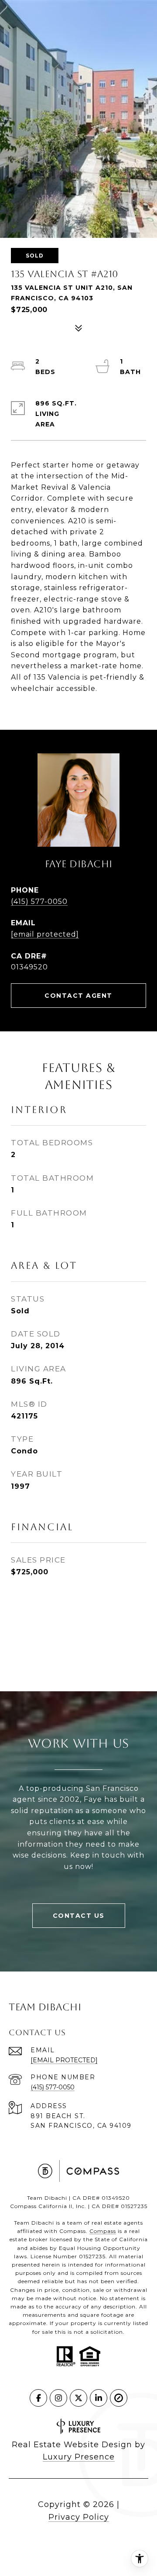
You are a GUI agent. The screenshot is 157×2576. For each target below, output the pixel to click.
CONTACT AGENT (78, 996)
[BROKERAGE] (119, 2398)
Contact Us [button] (79, 1916)
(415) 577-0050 (39, 902)
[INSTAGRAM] (58, 2398)
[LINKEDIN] (99, 2398)
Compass (103, 2231)
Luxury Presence (79, 2457)
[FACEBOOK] (38, 2398)
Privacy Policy (79, 2517)
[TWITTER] (78, 2398)
